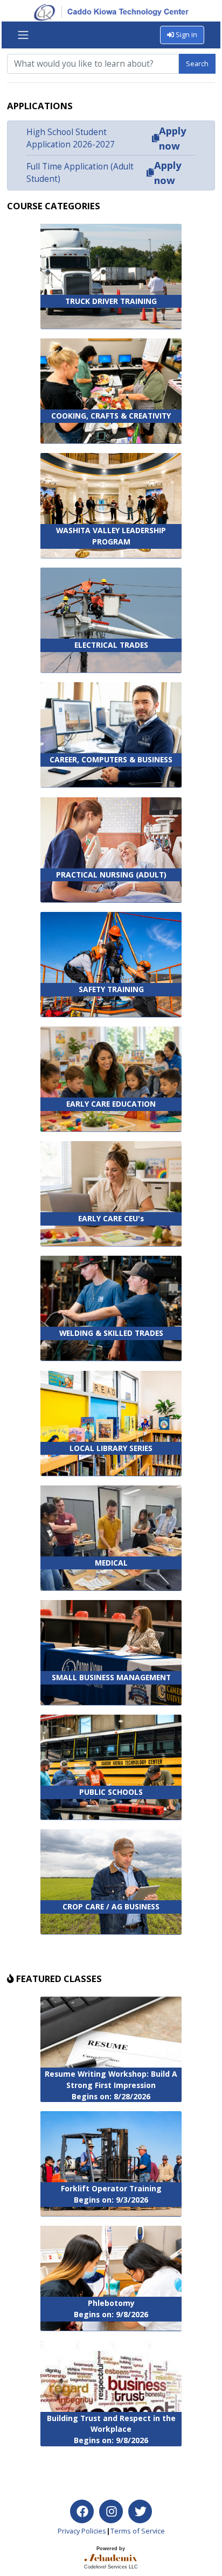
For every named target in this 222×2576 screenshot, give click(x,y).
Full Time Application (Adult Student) (80, 173)
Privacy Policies (82, 2531)
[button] (154, 138)
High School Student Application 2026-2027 (71, 138)
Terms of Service (138, 2531)
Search (197, 63)
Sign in (186, 34)
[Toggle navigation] (23, 35)
